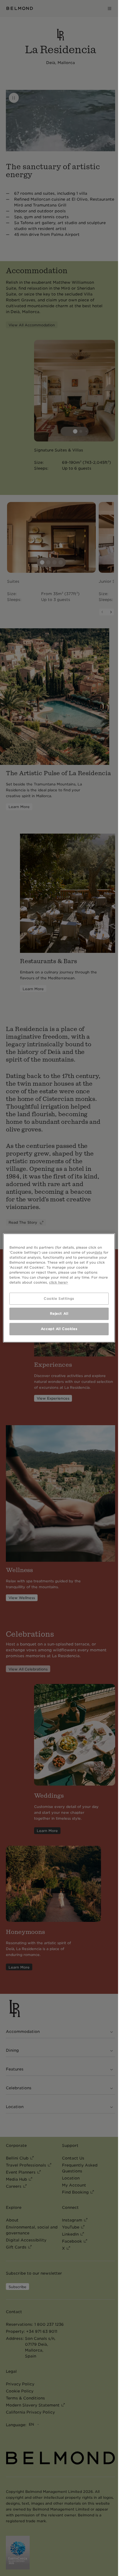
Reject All (59, 1314)
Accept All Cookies (59, 1329)
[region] (59, 1288)
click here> (59, 1282)
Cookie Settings (59, 1298)
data (98, 1252)
